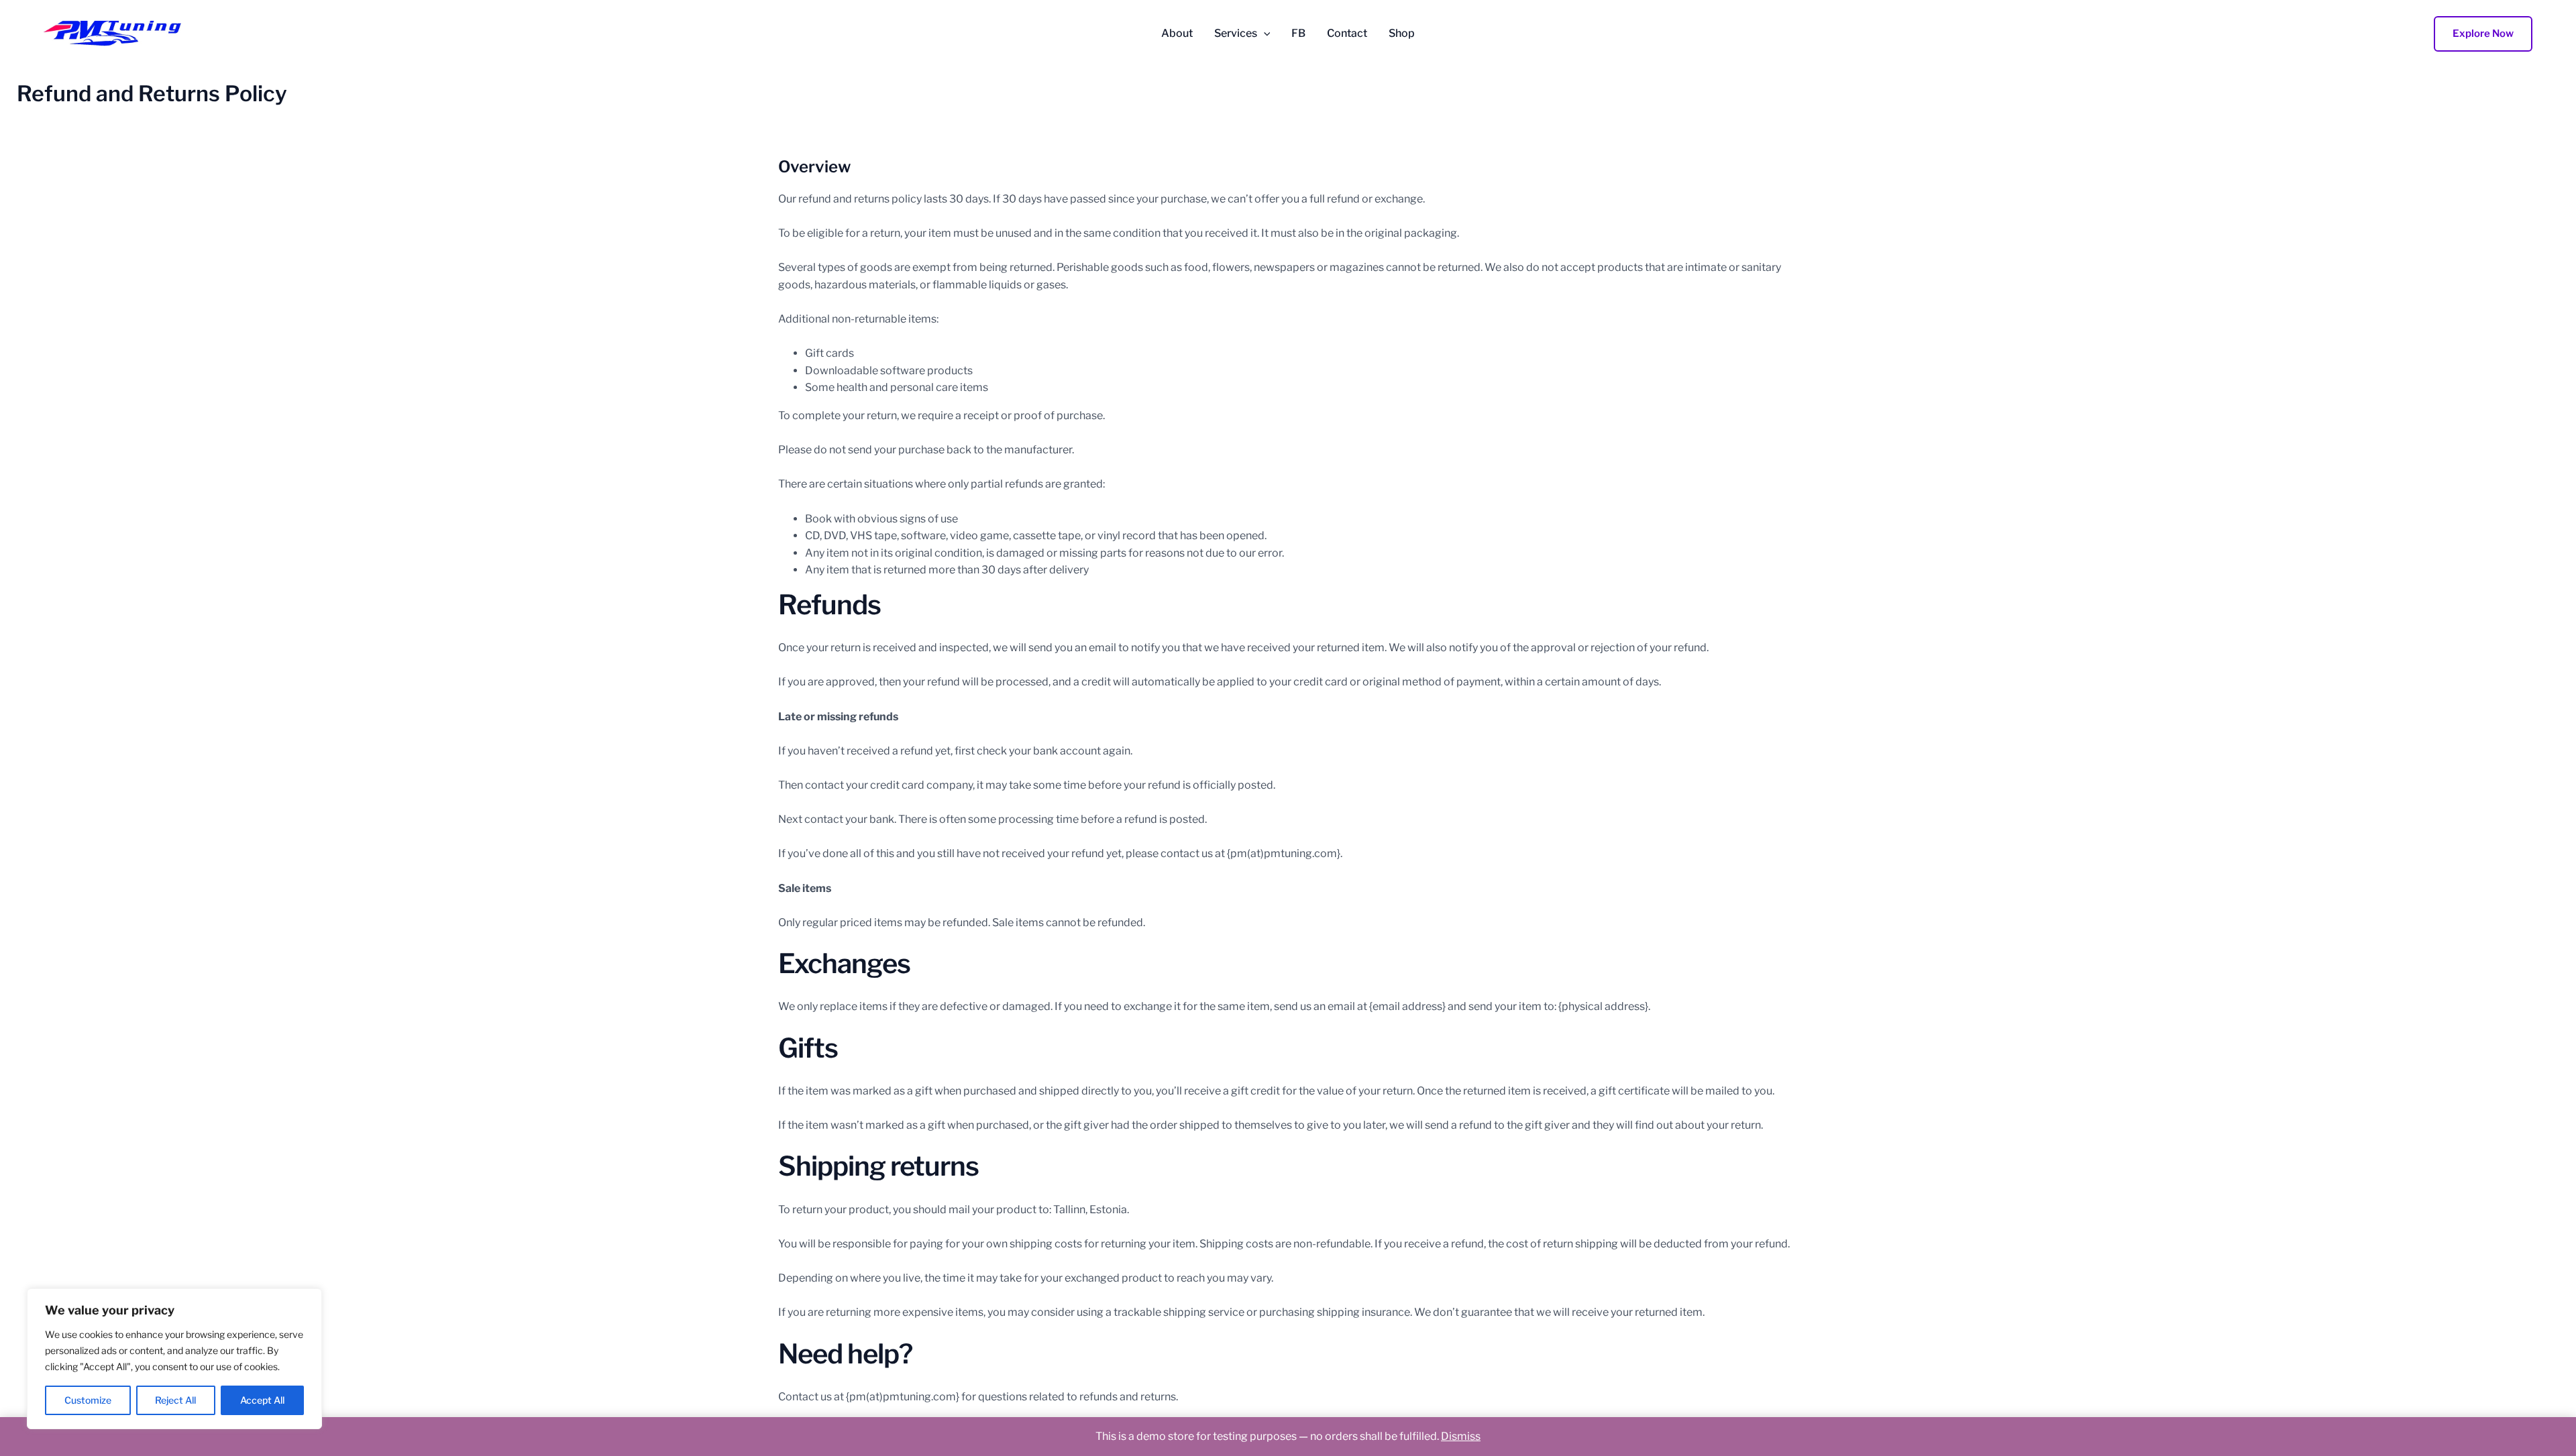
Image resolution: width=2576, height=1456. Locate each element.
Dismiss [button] (1461, 1436)
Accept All (262, 1400)
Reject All (175, 1400)
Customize (88, 1400)
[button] (1264, 34)
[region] (174, 1359)
